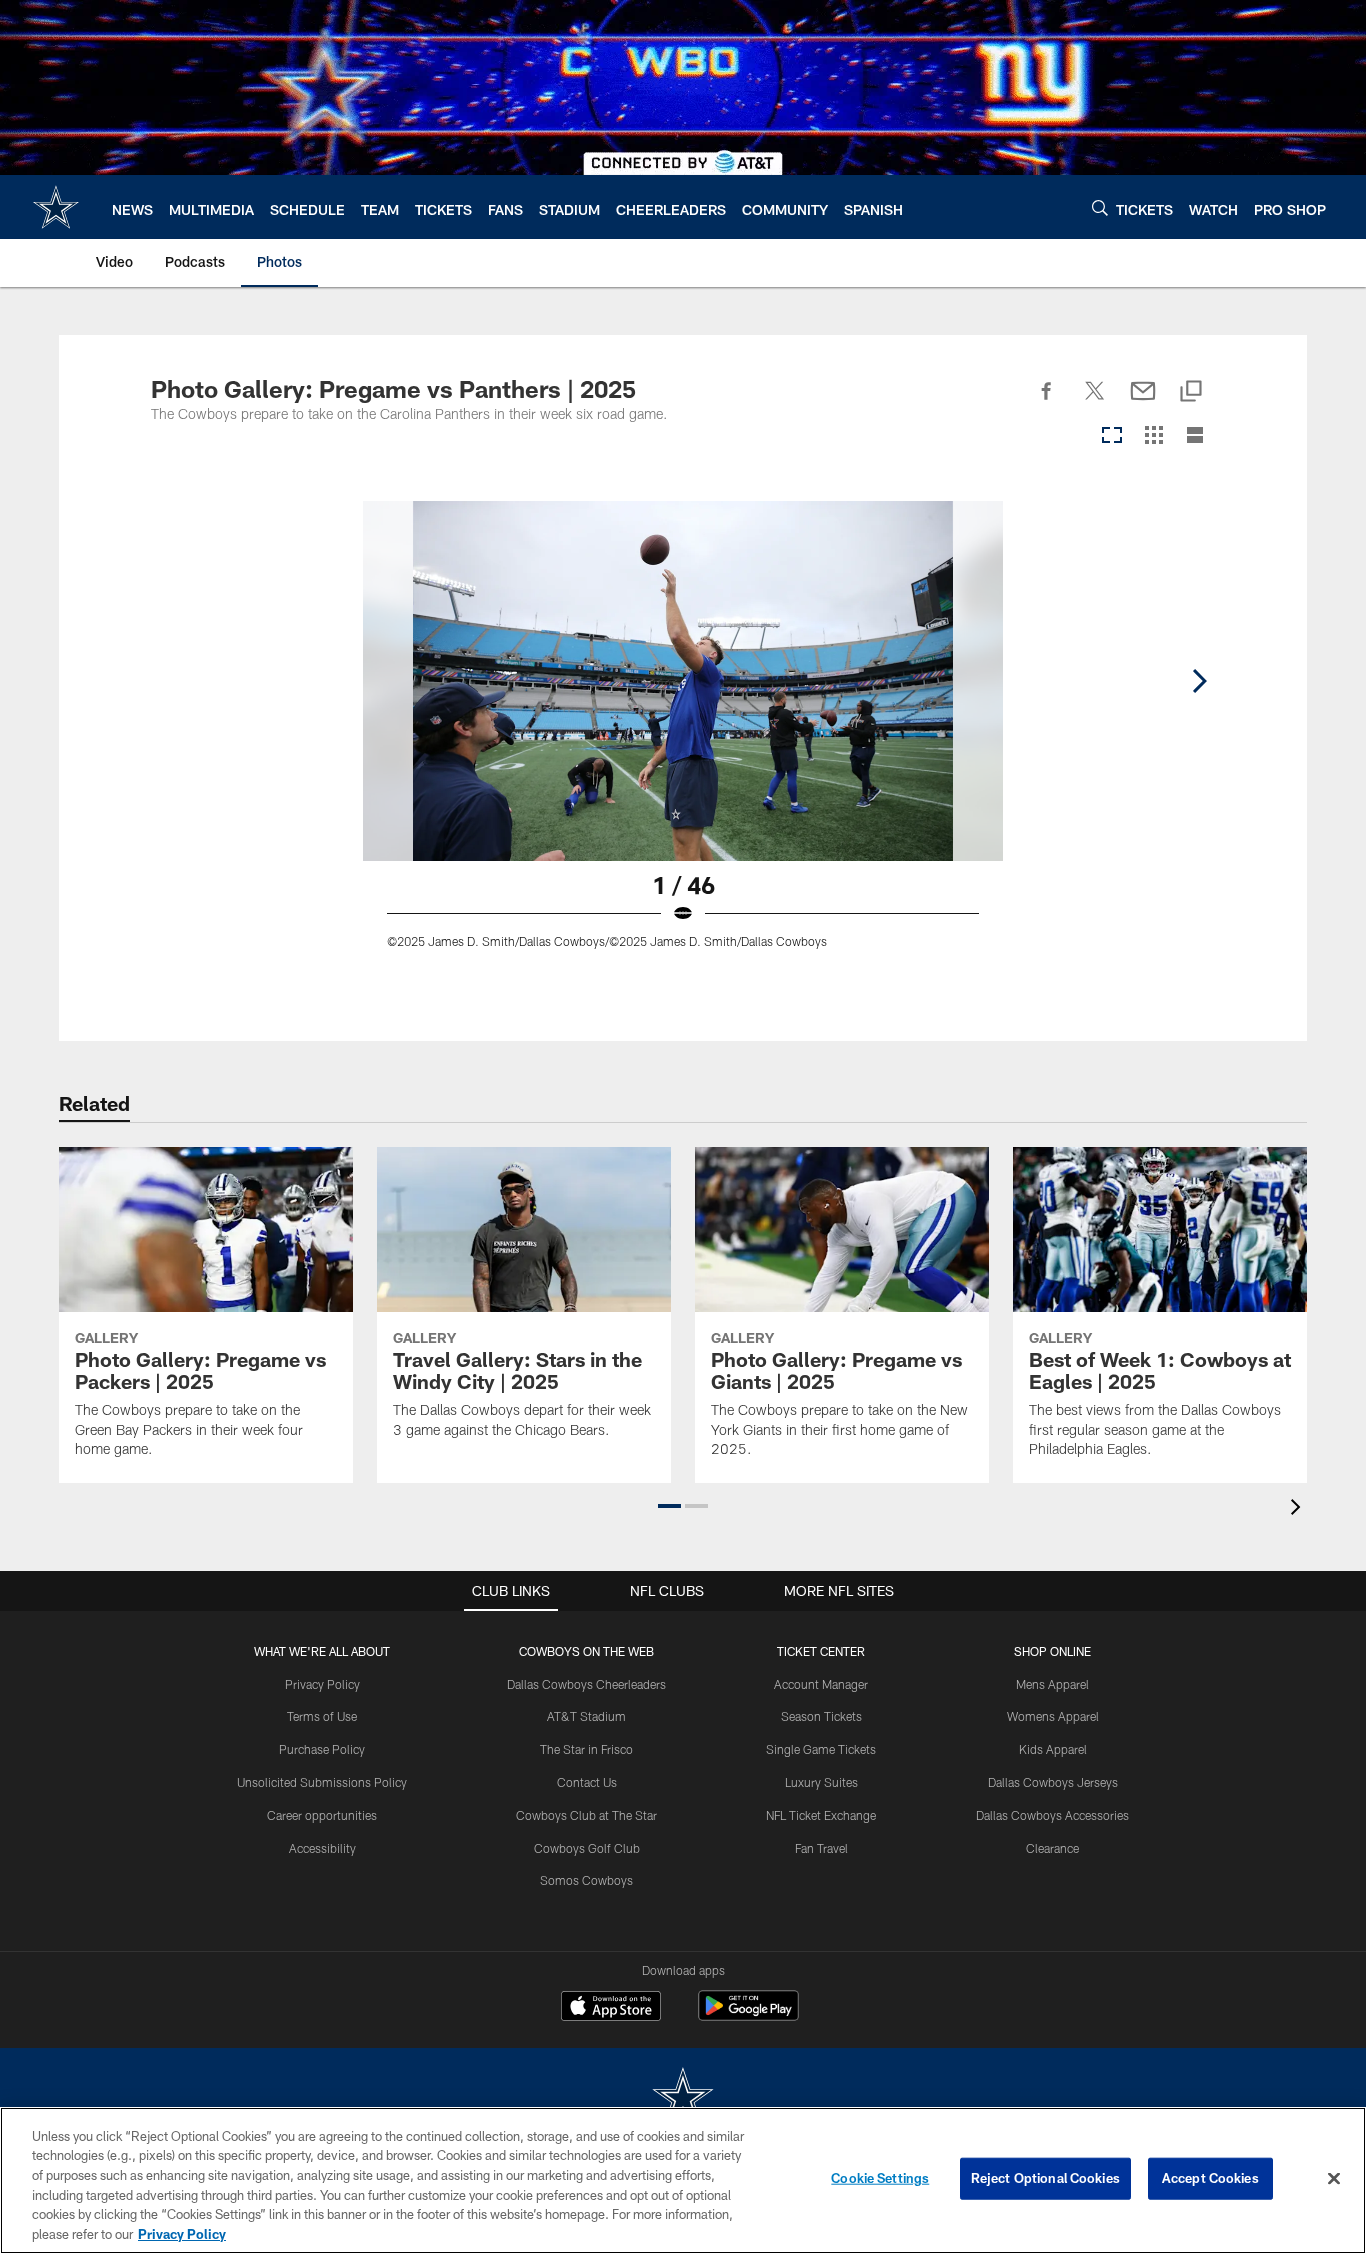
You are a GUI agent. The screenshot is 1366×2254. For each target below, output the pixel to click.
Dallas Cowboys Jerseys (1053, 1782)
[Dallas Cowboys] (683, 2098)
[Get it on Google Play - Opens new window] (748, 2015)
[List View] (1195, 436)
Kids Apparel (1053, 1749)
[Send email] (1143, 402)
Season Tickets (821, 1716)
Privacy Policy (322, 1684)
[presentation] (1299, 1509)
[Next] (1199, 681)
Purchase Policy (322, 1749)
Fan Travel (821, 1848)
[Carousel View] (1112, 436)
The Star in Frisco (586, 1749)
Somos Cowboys (586, 1880)
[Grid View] (1153, 436)
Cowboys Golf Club (587, 1848)
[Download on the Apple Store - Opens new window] (611, 2008)
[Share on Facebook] (1047, 402)
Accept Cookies (1210, 2178)
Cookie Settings (880, 2178)
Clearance (1052, 1848)
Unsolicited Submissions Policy (322, 1782)
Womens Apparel (1053, 1716)
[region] (683, 2180)
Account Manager (821, 1684)
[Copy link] (1191, 392)
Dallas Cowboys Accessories (1052, 1815)
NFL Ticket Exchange (821, 1815)
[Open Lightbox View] (683, 737)
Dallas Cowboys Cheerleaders (586, 1684)
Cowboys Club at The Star (586, 1815)
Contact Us (587, 1782)
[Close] (1334, 2179)
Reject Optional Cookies (1045, 2178)
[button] (669, 1506)
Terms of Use (322, 1716)
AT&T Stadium (586, 1716)
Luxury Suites (821, 1782)
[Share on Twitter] (1095, 402)
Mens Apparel (1052, 1684)
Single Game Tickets (821, 1749)
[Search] (1100, 207)
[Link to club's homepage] (56, 207)
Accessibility (322, 1848)
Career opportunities (322, 1815)
